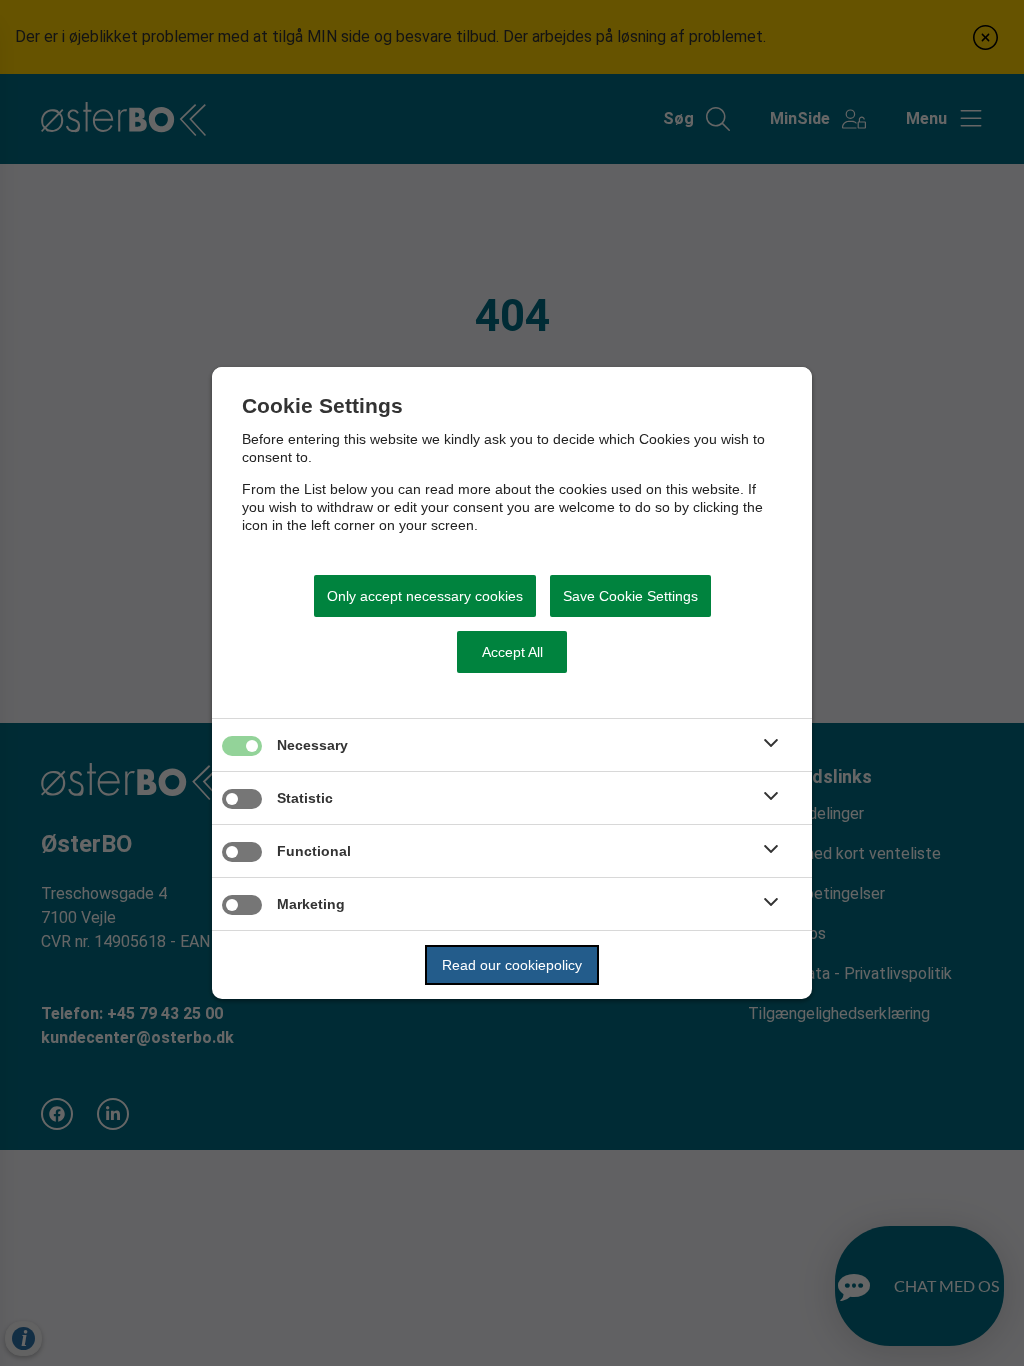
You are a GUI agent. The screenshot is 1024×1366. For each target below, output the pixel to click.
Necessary (312, 745)
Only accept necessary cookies (425, 596)
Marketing (311, 904)
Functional (314, 851)
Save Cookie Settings (630, 596)
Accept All (512, 652)
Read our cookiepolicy (512, 965)
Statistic (305, 798)
